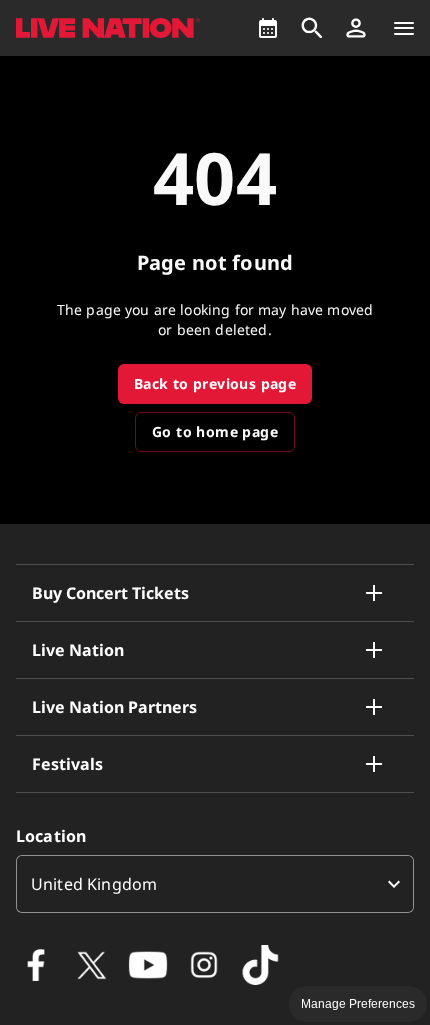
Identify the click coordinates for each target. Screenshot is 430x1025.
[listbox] (215, 884)
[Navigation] (404, 28)
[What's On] (268, 28)
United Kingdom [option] (94, 884)
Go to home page (215, 431)
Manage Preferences (358, 1004)
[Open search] (312, 28)
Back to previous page (215, 383)
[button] (356, 28)
